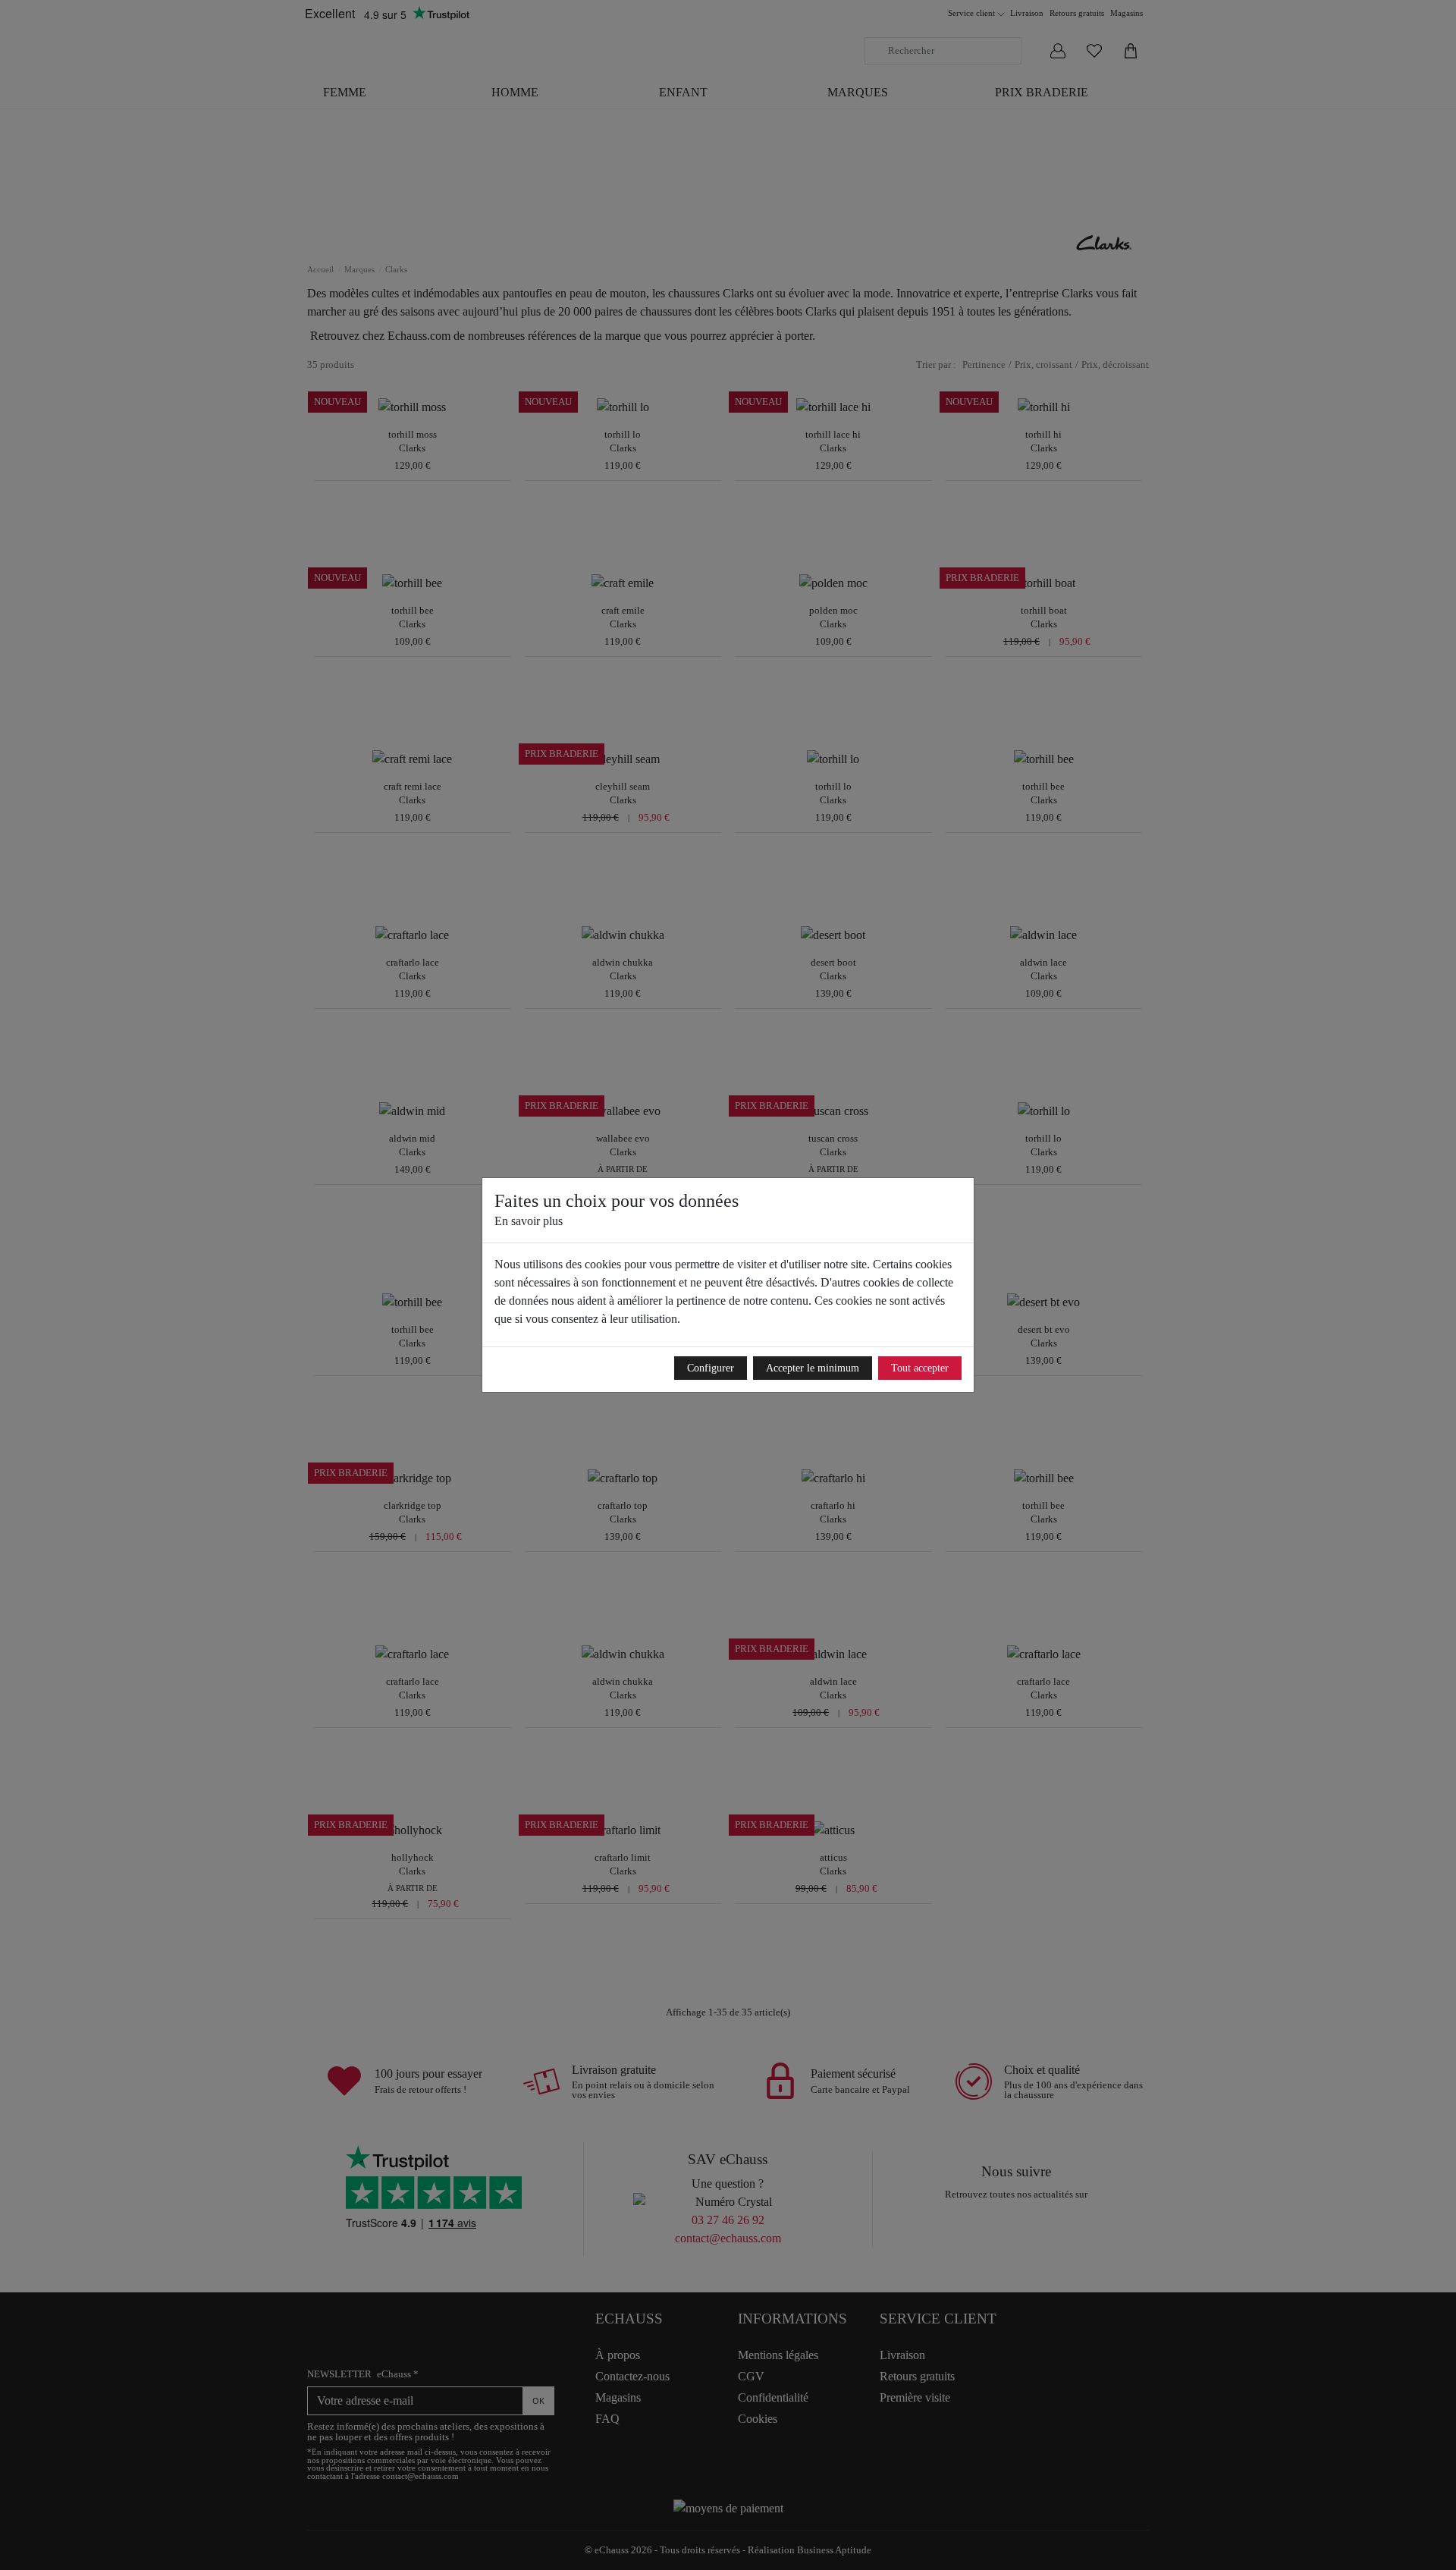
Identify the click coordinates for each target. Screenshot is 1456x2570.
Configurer (711, 1368)
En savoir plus (529, 1221)
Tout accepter (920, 1368)
